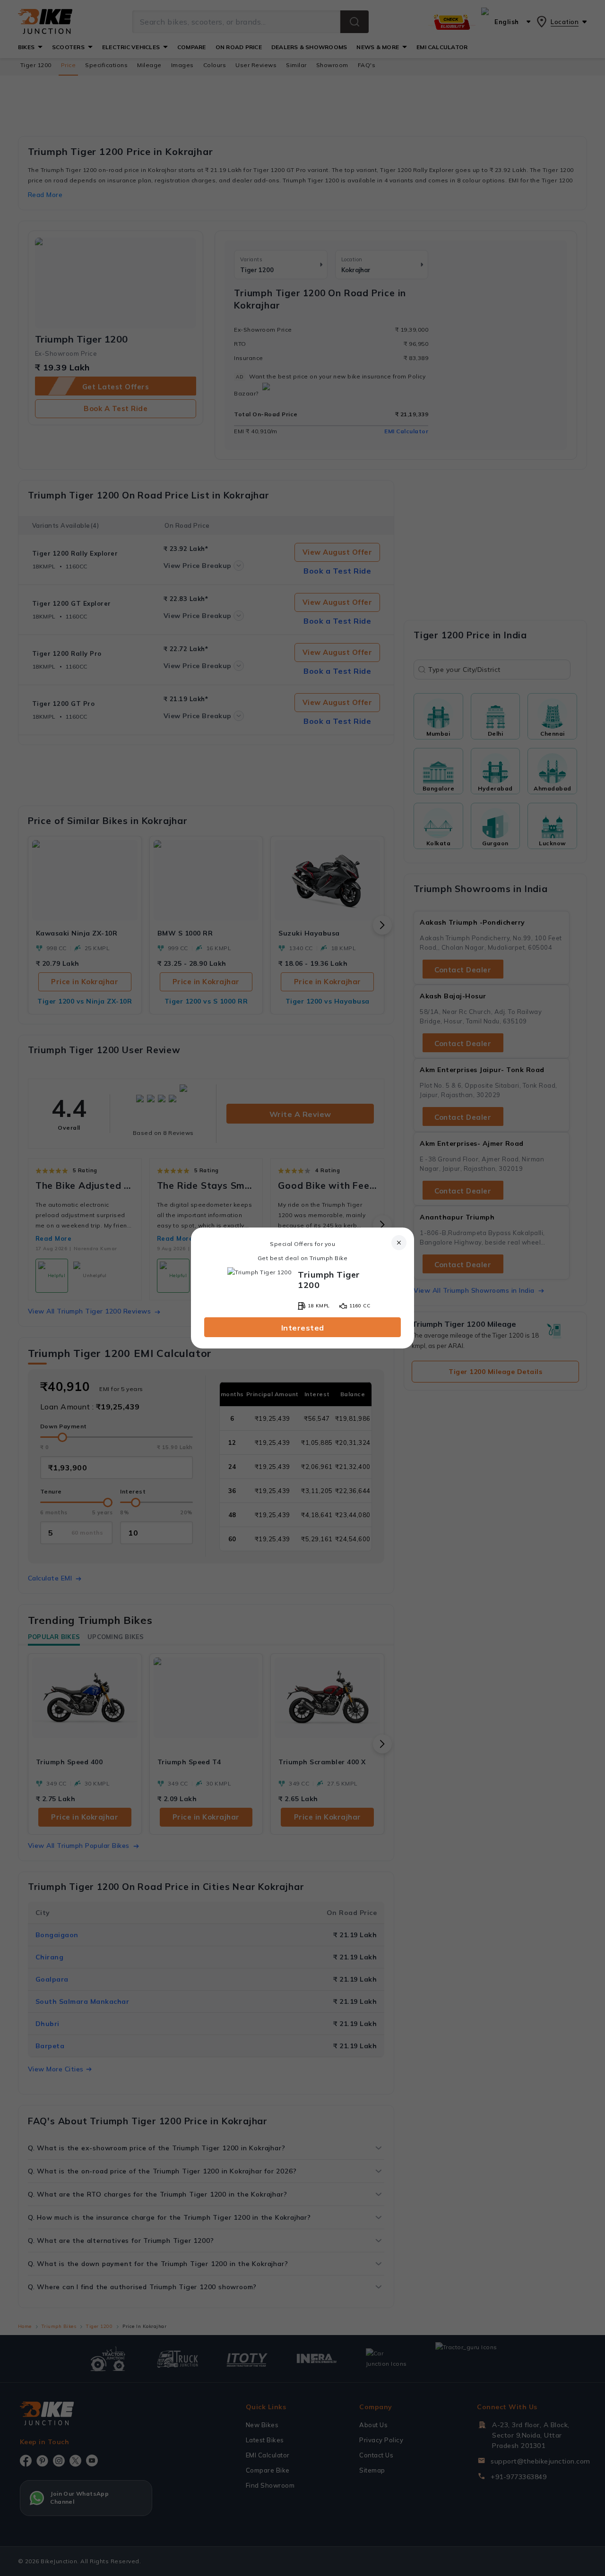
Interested (303, 1328)
